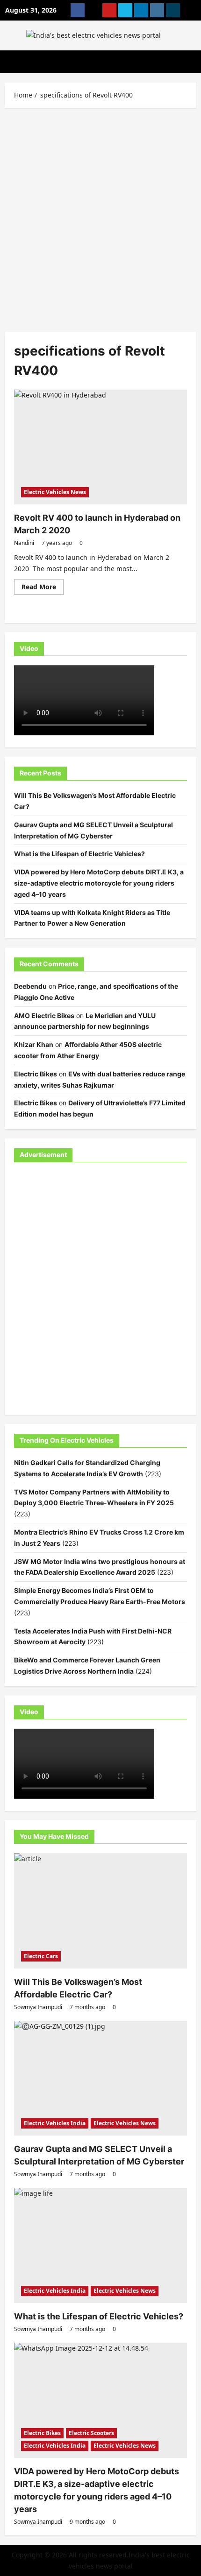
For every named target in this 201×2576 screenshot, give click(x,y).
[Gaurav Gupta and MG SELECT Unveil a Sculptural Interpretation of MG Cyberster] (100, 2078)
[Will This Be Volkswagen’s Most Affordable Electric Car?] (100, 1911)
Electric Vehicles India (55, 2123)
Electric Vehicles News (55, 492)
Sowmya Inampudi (38, 2007)
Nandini (24, 543)
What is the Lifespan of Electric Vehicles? (79, 854)
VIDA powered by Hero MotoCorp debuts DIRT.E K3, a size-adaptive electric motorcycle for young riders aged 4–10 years (99, 883)
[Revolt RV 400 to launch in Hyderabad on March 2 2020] (100, 447)
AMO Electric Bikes (44, 1016)
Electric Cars (41, 1956)
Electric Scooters (91, 2433)
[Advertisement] (100, 217)
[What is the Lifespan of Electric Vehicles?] (100, 2245)
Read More (43, 588)
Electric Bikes (36, 1074)
